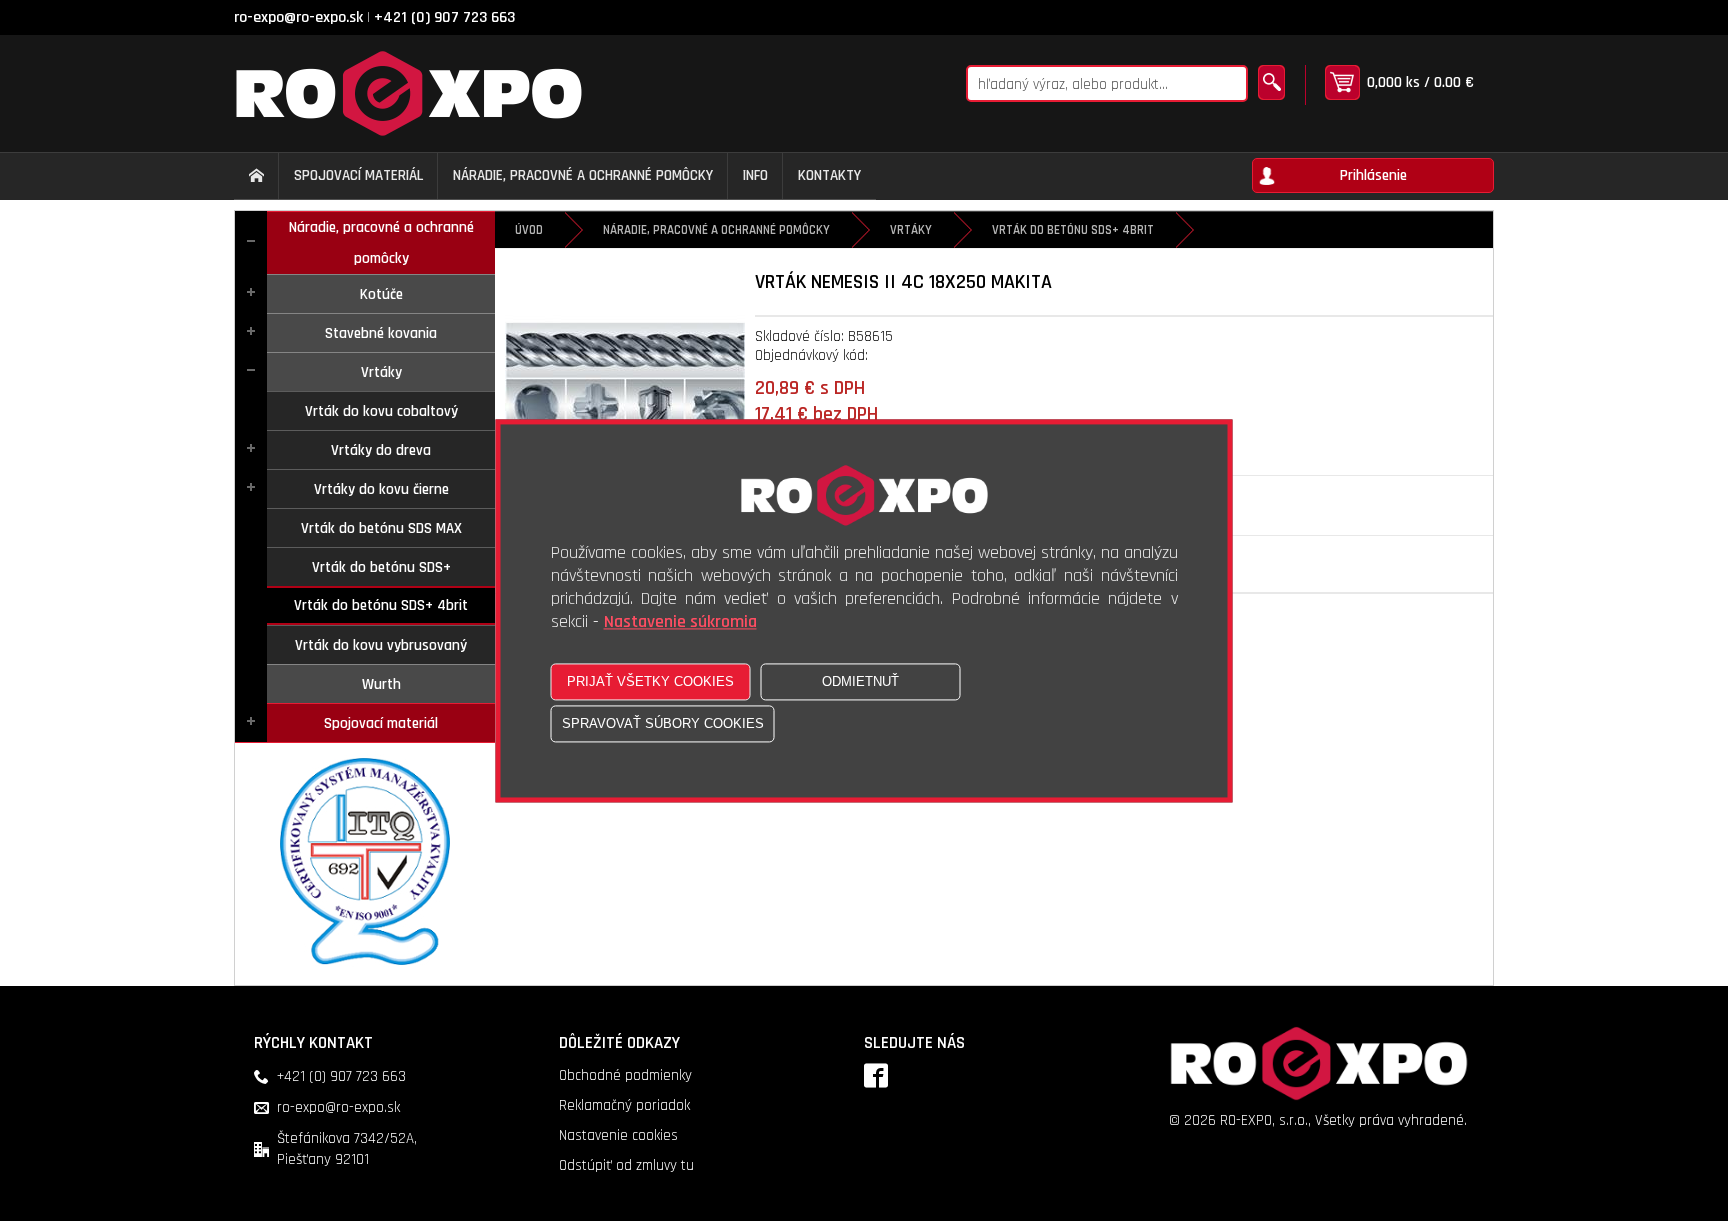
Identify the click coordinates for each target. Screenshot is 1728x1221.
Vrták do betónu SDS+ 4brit (381, 605)
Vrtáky (381, 372)
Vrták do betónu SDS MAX (381, 528)
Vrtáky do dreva (381, 450)
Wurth (381, 684)
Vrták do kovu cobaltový (381, 411)
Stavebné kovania (381, 333)
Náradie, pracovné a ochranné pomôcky (381, 243)
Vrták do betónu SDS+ (381, 567)
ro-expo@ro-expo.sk (298, 17)
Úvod (529, 230)
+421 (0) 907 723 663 (444, 17)
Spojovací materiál (381, 723)
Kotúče (381, 294)
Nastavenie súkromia (680, 621)
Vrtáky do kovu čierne (381, 489)
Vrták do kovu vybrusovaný (381, 645)
